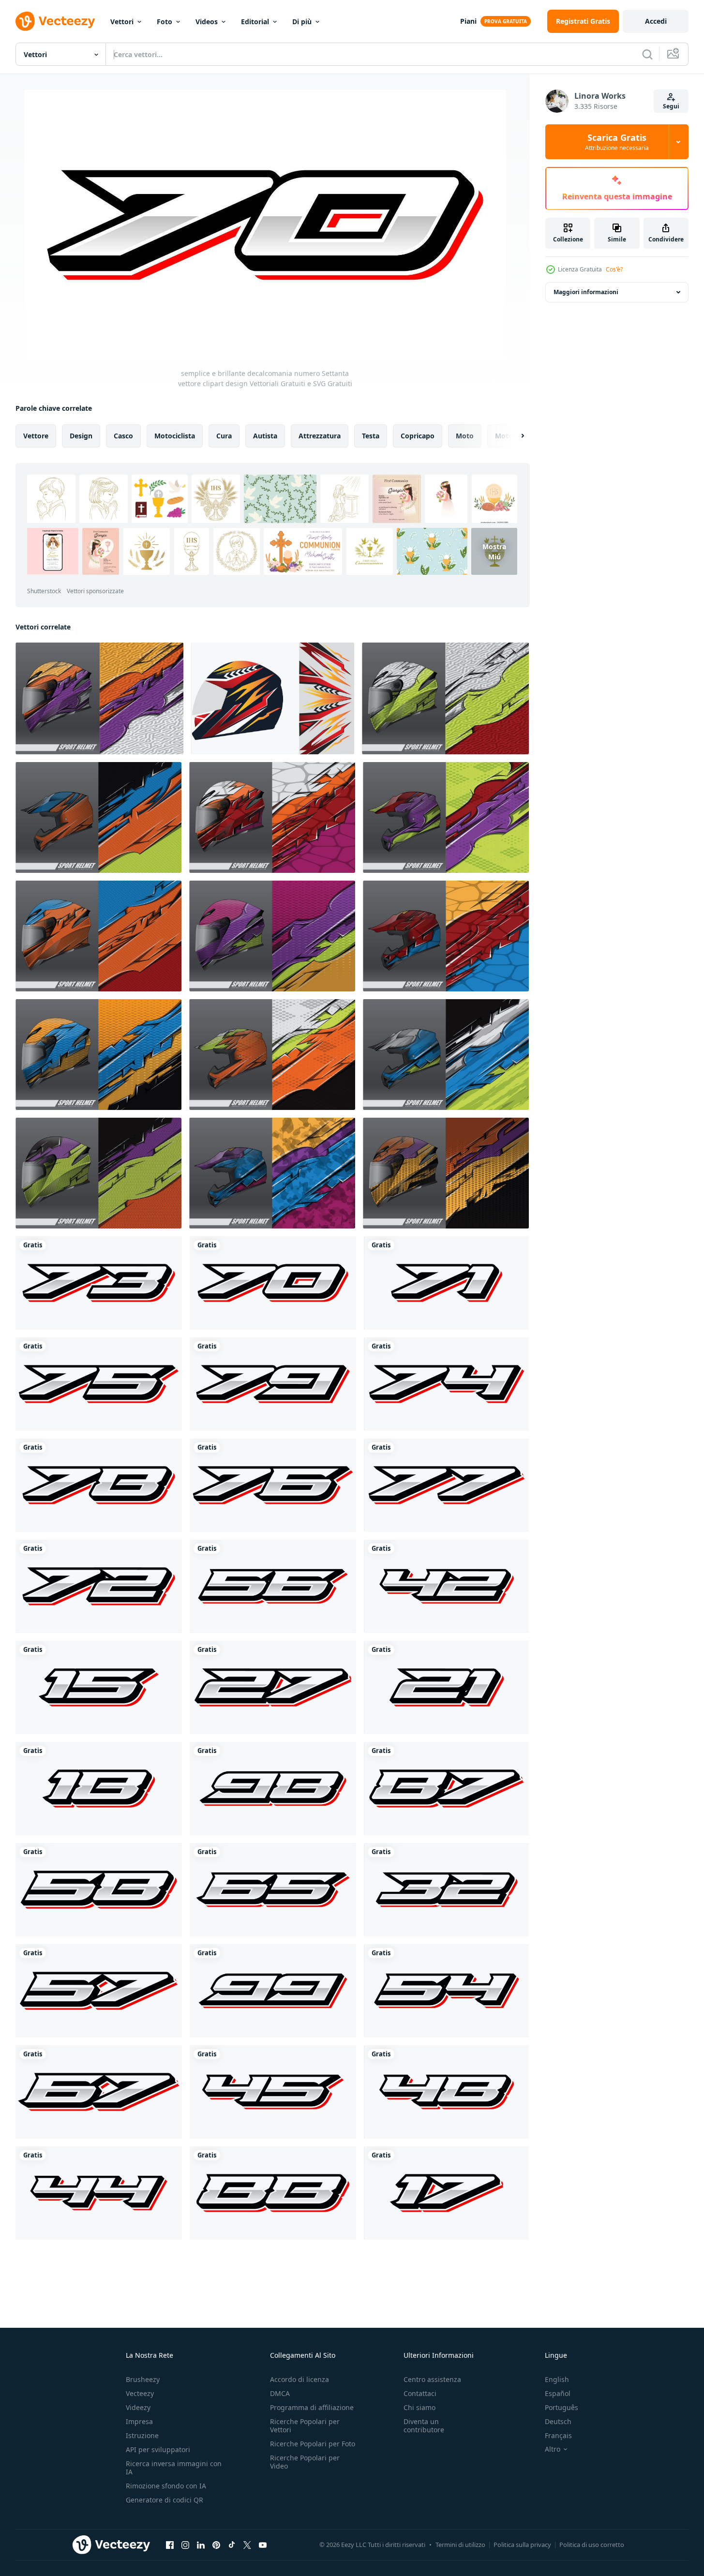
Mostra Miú (494, 552)
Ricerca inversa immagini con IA (174, 2468)
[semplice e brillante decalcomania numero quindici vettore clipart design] (99, 1687)
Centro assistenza (432, 2379)
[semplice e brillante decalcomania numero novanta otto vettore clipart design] (273, 1789)
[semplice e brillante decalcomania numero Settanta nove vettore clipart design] (273, 1384)
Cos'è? (614, 269)
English (557, 2379)
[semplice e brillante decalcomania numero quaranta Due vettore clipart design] (446, 1586)
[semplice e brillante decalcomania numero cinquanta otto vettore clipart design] (99, 1890)
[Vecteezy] (55, 21)
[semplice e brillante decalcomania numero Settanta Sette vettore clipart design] (446, 1485)
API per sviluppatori (158, 2449)
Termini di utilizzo (460, 2545)
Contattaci (420, 2393)
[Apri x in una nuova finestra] (247, 2545)
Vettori (122, 22)
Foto (165, 22)
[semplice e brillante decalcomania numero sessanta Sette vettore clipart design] (99, 2092)
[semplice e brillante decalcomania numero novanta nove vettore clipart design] (273, 1991)
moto (465, 436)
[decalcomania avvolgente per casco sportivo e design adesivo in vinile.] (99, 698)
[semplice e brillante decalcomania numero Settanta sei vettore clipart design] (273, 1485)
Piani (468, 21)
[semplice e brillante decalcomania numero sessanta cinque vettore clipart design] (273, 1890)
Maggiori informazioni (586, 292)
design (81, 436)
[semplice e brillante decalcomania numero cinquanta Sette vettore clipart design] (99, 1991)
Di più (302, 22)
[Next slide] (514, 436)
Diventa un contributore (424, 2426)
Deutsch (558, 2421)
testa (371, 436)
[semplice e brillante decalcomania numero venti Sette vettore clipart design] (273, 1687)
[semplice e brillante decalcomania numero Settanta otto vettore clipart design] (99, 1485)
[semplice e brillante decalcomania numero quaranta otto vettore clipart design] (446, 2092)
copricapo (418, 436)
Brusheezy (143, 2379)
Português (562, 2407)
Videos (207, 22)
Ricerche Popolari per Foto (313, 2444)
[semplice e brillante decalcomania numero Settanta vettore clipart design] (273, 1283)
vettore (36, 436)
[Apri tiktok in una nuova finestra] (232, 2545)
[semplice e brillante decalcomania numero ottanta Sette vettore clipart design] (446, 1789)
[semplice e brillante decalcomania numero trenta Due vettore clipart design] (446, 1890)
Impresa (139, 2421)
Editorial (255, 22)
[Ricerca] (647, 54)
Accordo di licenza (300, 2379)
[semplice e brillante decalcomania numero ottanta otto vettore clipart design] (273, 2193)
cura (224, 436)
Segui (671, 106)
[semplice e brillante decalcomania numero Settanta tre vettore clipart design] (99, 1283)
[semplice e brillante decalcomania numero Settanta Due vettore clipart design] (99, 1586)
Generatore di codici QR (165, 2500)
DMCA (280, 2393)
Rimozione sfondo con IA (166, 2486)
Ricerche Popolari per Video (305, 2462)
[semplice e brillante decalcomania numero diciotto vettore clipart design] (99, 1789)
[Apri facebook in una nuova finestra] (170, 2545)
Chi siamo (419, 2407)
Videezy (138, 2407)
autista (265, 436)
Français (558, 2435)
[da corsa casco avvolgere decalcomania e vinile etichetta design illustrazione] (273, 698)
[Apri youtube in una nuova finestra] (263, 2545)
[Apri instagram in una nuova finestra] (185, 2545)
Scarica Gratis (617, 142)
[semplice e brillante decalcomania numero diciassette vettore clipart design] (446, 2193)
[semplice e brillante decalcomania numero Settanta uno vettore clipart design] (446, 1283)
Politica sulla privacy (522, 2545)
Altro (553, 2449)
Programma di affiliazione (312, 2407)
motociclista (175, 436)
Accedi (656, 21)
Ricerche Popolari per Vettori (305, 2426)
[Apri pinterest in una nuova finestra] (216, 2545)
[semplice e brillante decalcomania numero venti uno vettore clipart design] (446, 1687)
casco (123, 436)
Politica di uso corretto (592, 2545)
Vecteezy (140, 2393)
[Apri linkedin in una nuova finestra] (201, 2545)
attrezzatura (320, 436)
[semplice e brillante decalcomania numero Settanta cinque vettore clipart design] (99, 1384)
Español (558, 2393)
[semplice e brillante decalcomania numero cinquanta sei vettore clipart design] (273, 1586)
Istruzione (142, 2435)
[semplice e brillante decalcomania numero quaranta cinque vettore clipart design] (273, 2092)
